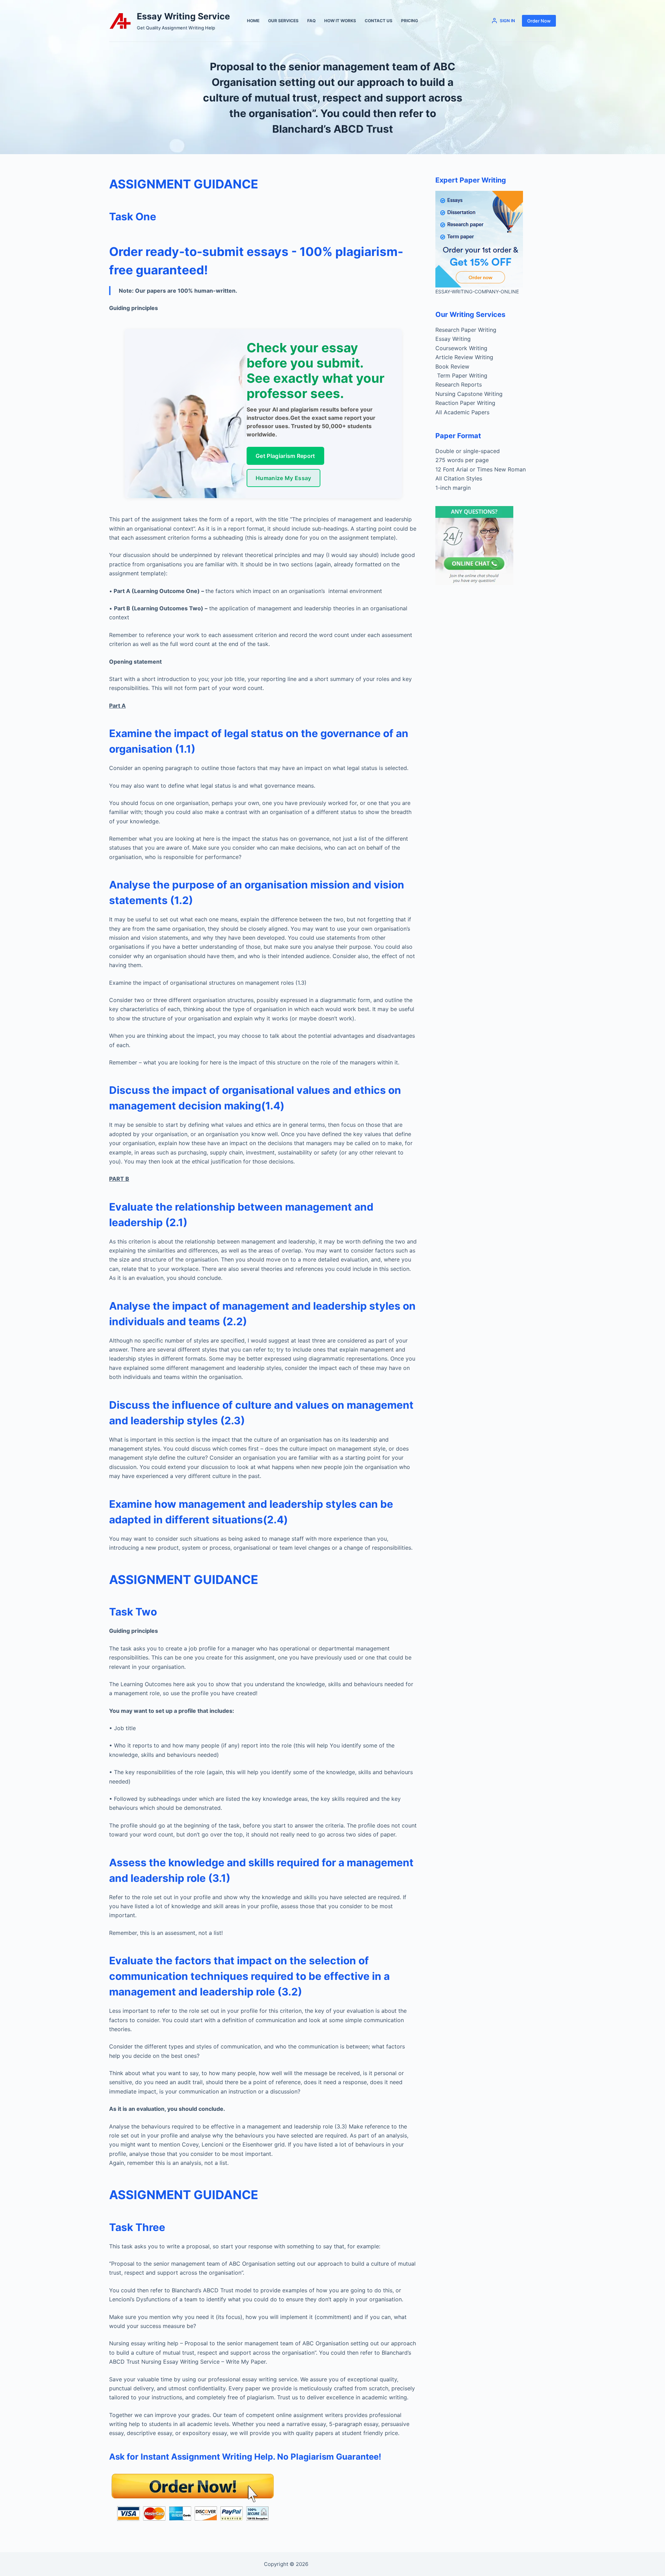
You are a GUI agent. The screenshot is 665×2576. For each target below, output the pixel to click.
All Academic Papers (462, 412)
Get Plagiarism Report (285, 456)
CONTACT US (379, 21)
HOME (253, 21)
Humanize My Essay (283, 478)
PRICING (410, 21)
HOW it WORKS (340, 21)
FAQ (311, 21)
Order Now (539, 21)
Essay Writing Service (183, 16)
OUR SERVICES (283, 21)
